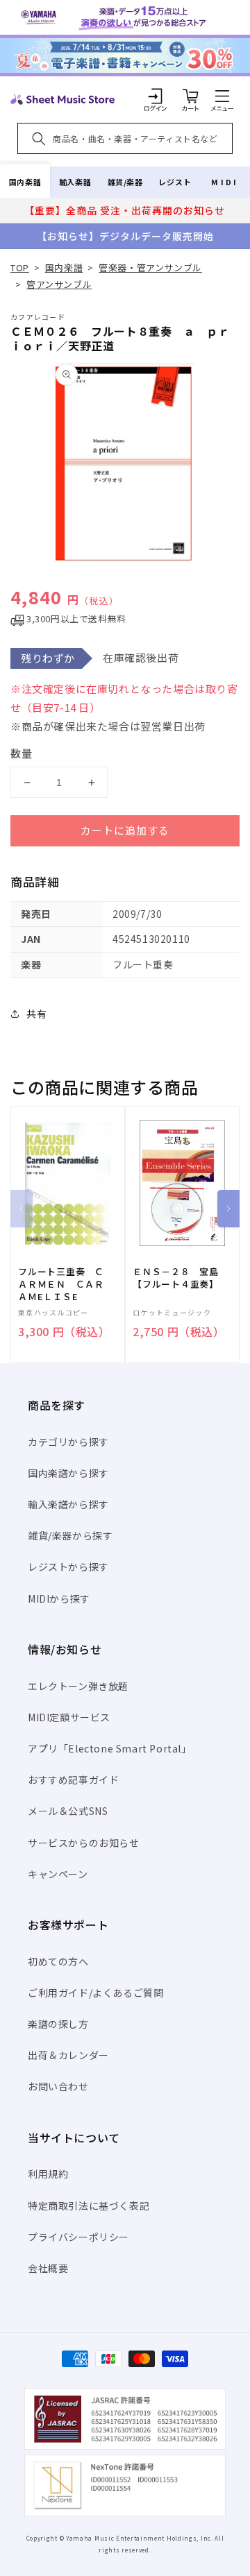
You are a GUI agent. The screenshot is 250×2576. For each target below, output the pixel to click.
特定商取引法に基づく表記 (89, 2206)
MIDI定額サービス (69, 1717)
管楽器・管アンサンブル (150, 267)
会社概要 (48, 2268)
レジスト (175, 182)
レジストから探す (68, 1567)
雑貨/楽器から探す (70, 1535)
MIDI (225, 182)
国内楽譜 (25, 182)
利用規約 (48, 2174)
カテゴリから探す (68, 1442)
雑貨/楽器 (125, 182)
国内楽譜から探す (68, 1473)
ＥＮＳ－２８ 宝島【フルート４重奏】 (176, 1278)
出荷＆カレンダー (68, 2055)
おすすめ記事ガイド (73, 1780)
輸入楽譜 (75, 182)
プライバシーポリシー (78, 2237)
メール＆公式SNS (68, 1811)
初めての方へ (58, 1961)
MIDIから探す (59, 1598)
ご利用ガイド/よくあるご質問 (95, 1993)
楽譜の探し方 (58, 2024)
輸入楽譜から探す (68, 1504)
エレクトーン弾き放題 (78, 1686)
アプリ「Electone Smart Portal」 (110, 1748)
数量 (22, 753)
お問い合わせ (58, 2086)
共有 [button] (36, 1014)
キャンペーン (58, 1874)
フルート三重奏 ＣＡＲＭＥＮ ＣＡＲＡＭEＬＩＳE (61, 1284)
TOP (20, 267)
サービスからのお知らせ (84, 1843)
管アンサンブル (59, 284)
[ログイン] (156, 96)
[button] (222, 96)
